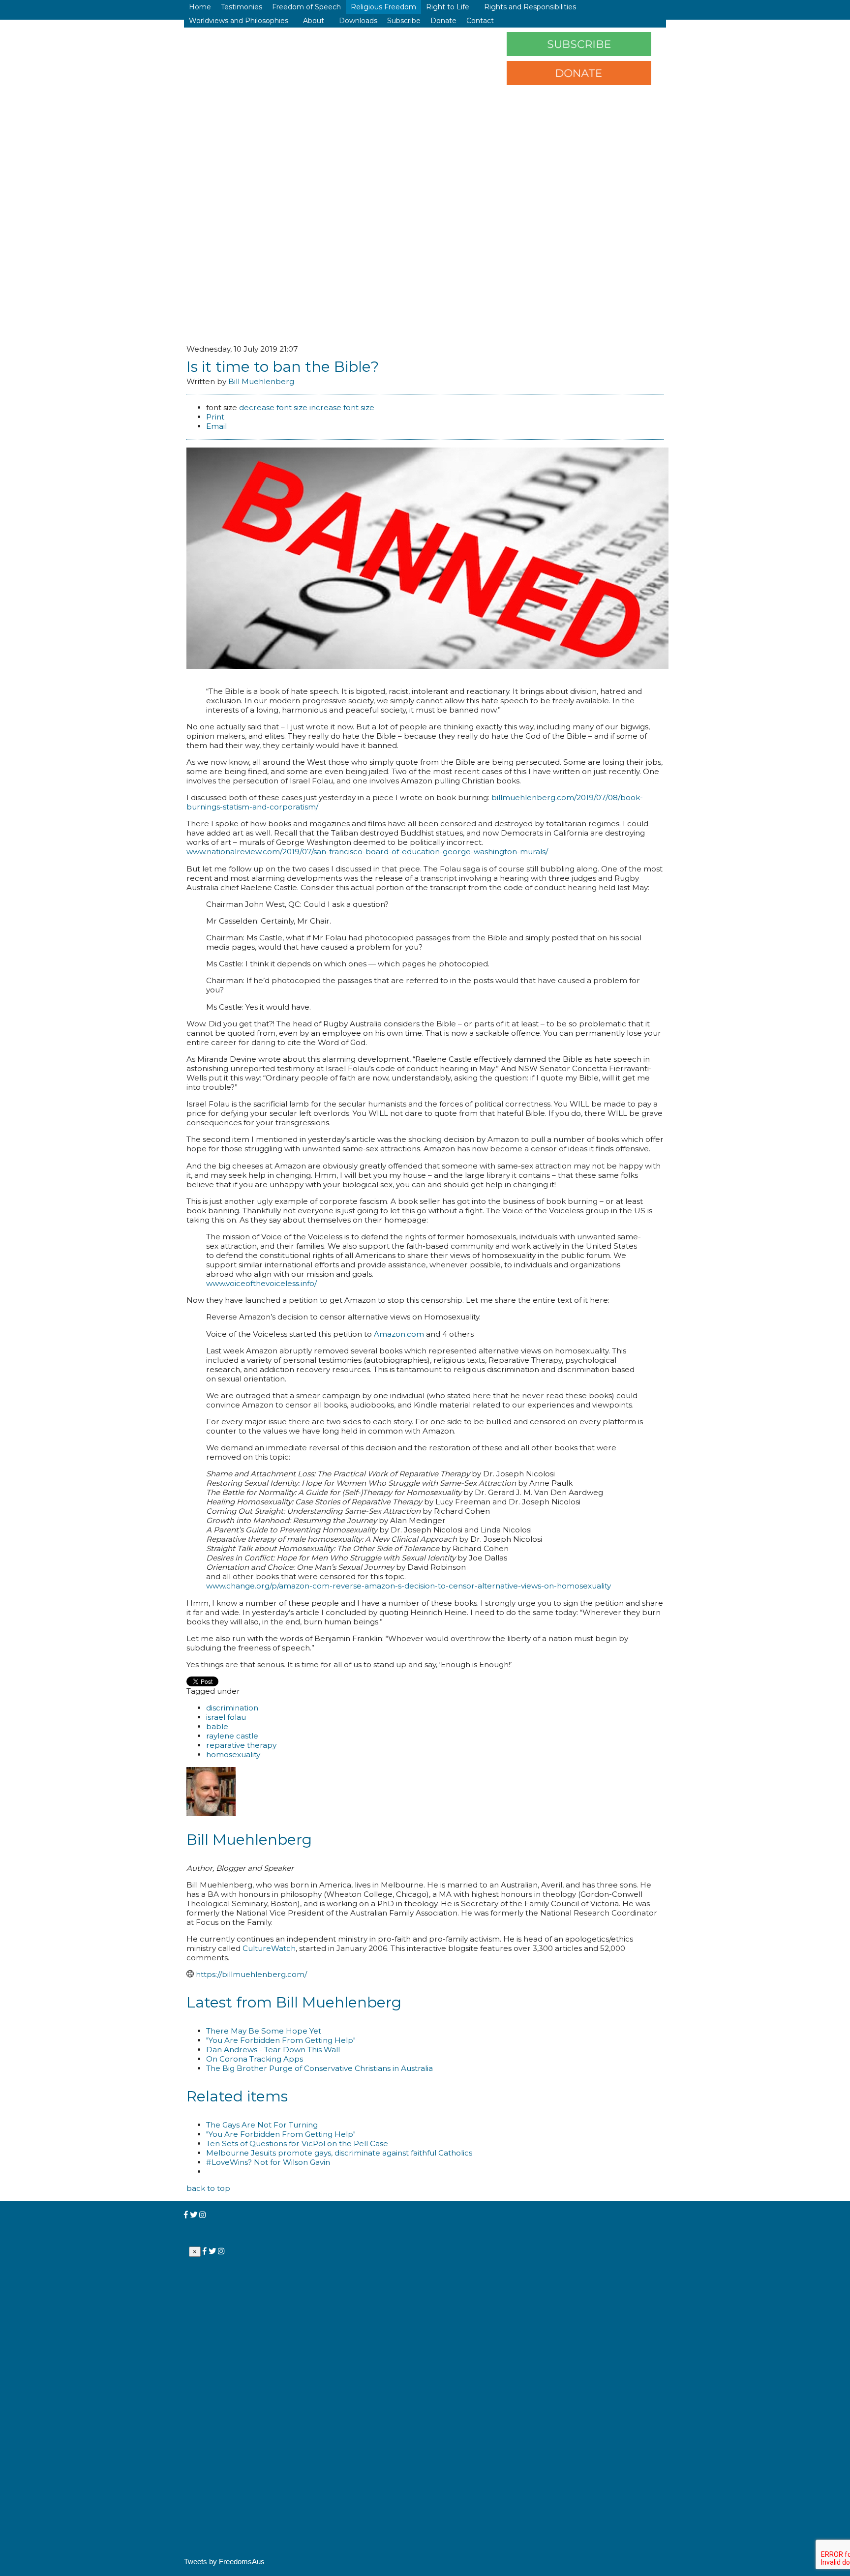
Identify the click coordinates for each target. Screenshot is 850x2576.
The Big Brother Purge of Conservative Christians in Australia (319, 2068)
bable (217, 1726)
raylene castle (232, 1736)
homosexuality (233, 1754)
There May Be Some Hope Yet (264, 2031)
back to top (208, 2188)
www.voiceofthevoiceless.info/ (261, 1283)
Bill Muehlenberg (261, 381)
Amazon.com (399, 1334)
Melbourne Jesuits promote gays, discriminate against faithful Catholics (339, 2153)
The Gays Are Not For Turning (262, 2125)
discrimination (232, 1708)
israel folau (226, 1717)
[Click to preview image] (427, 666)
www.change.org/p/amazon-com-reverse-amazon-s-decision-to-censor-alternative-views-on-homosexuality (409, 1586)
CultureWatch (269, 1948)
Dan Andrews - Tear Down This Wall (273, 2050)
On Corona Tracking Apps (255, 2059)
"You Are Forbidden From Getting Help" (281, 2040)
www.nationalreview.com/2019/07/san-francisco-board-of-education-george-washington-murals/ (367, 852)
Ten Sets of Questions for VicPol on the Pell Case (297, 2143)
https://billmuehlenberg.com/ (251, 1974)
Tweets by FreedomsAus (224, 2561)
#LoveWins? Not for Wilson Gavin (268, 2162)
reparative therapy (241, 1745)
